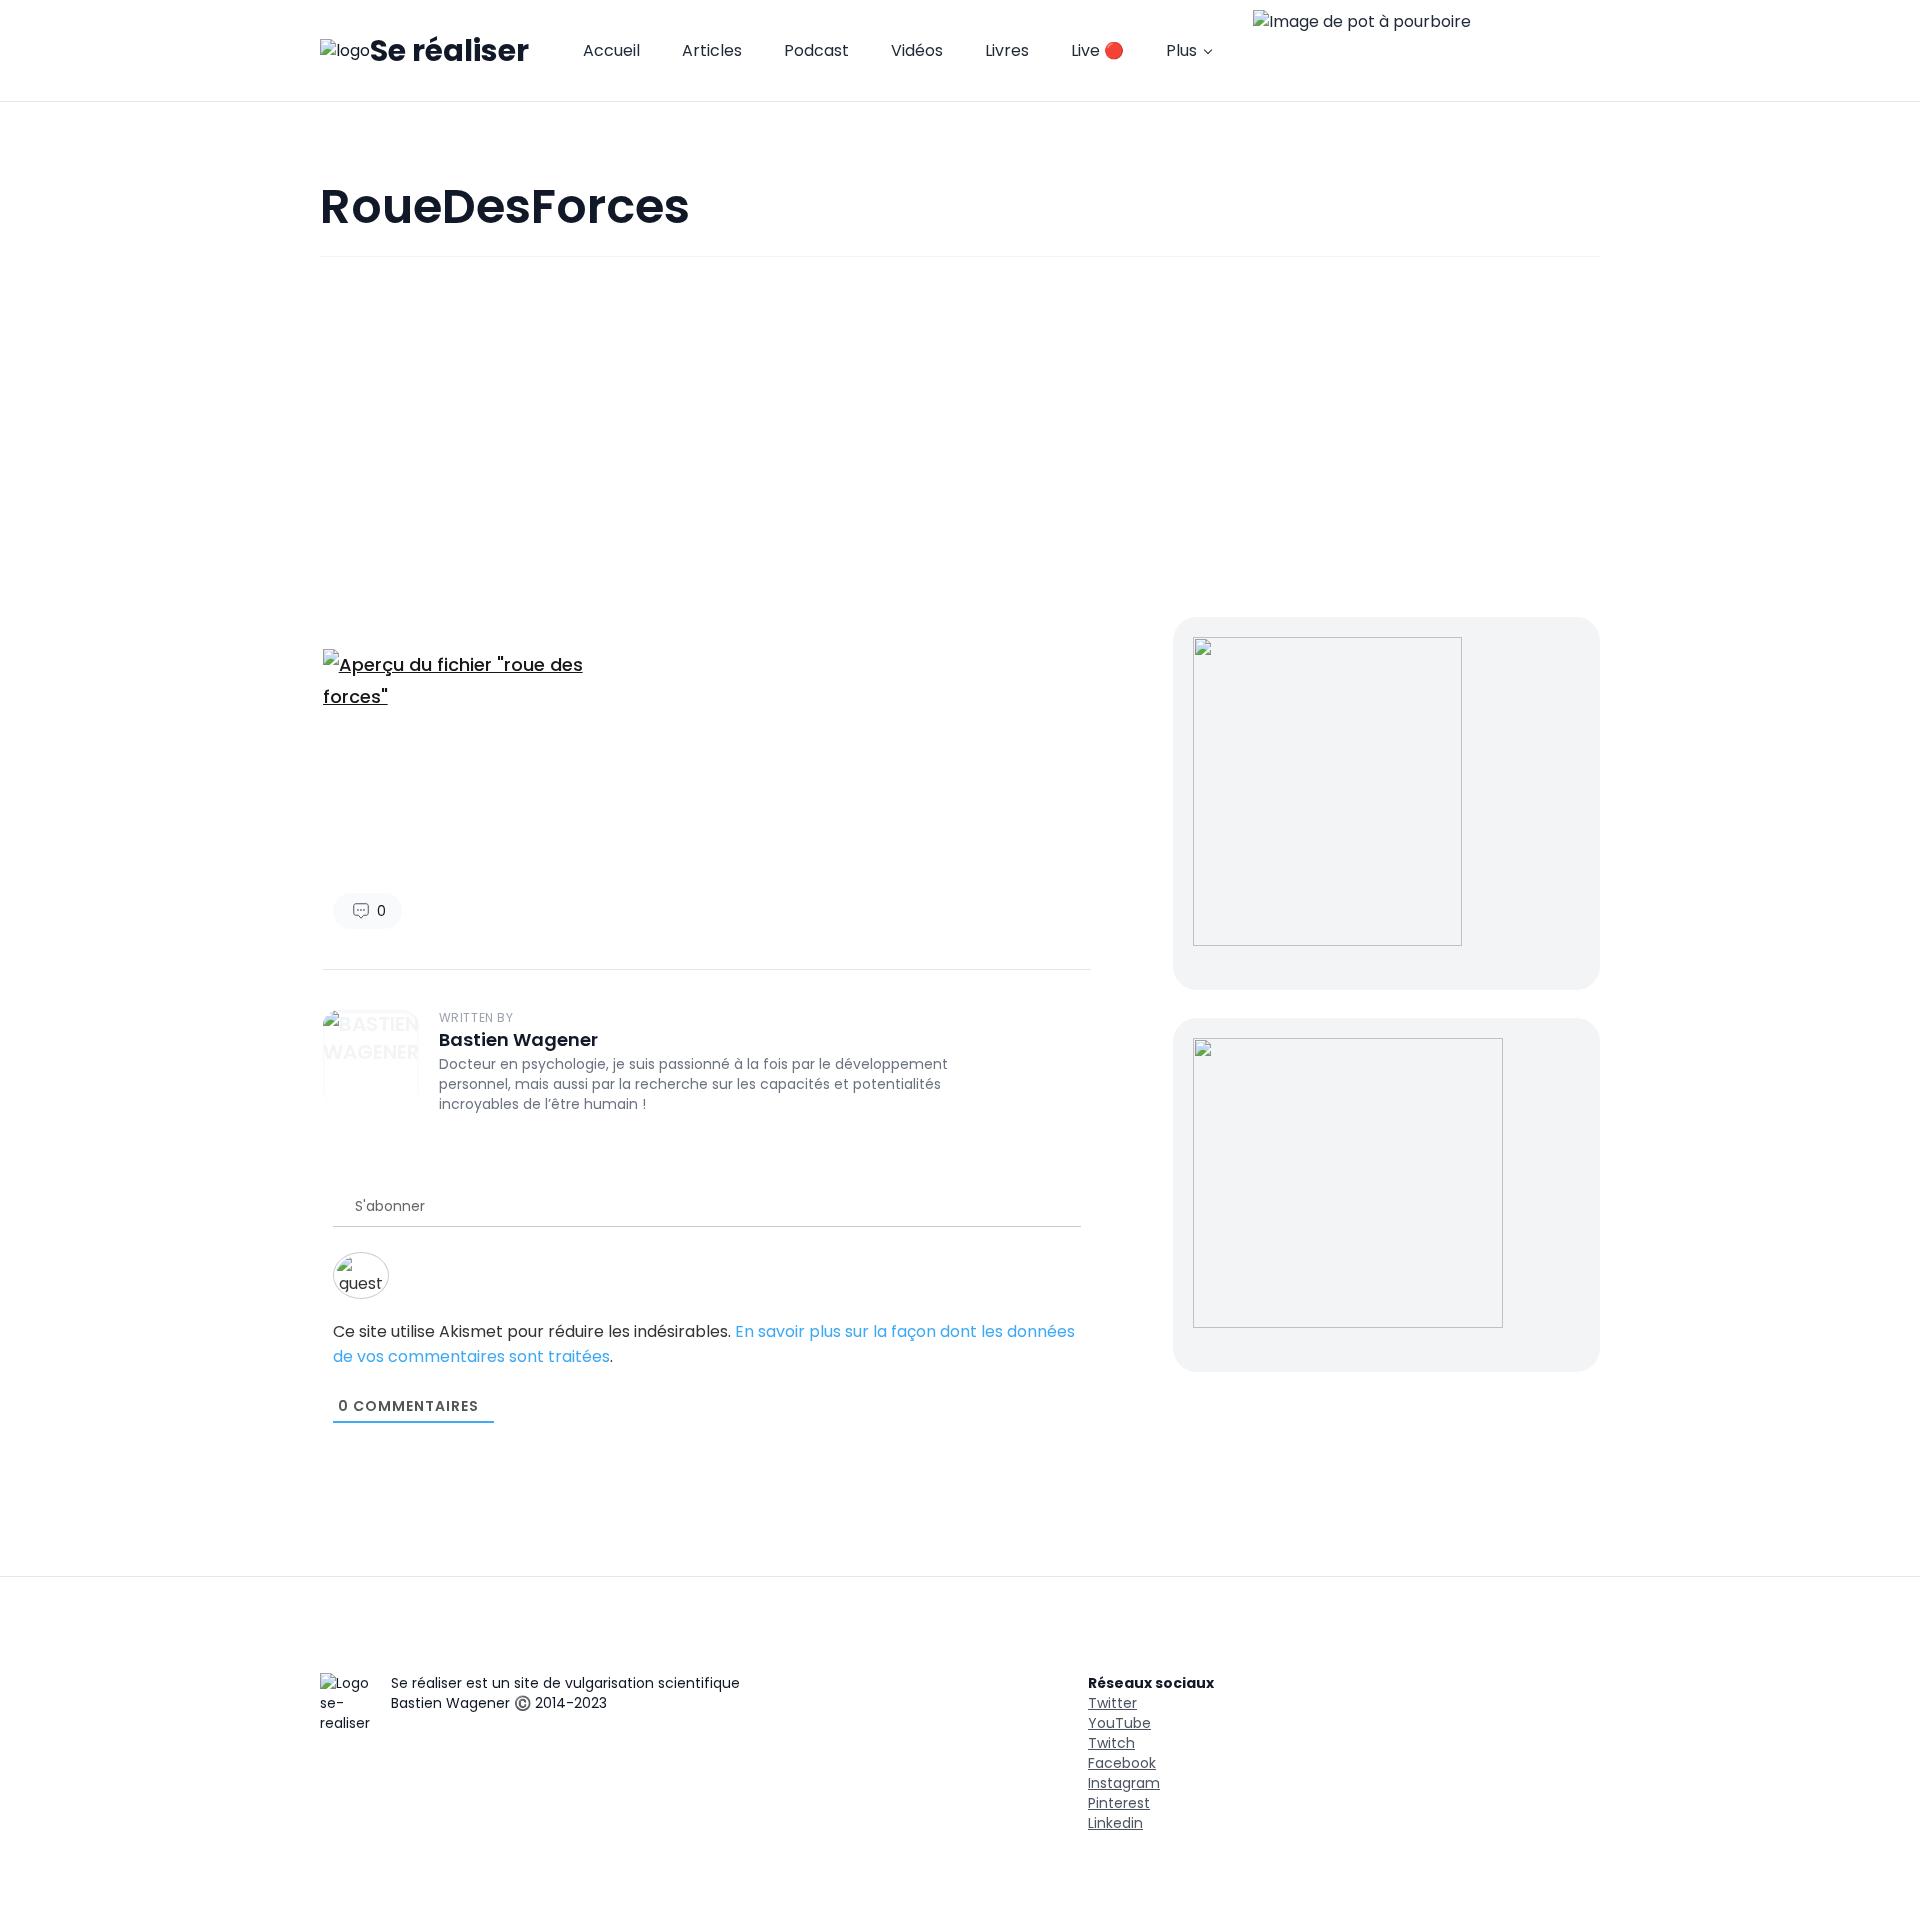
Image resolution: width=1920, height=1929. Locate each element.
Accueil (611, 50)
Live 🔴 (1097, 50)
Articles (712, 50)
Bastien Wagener (518, 1039)
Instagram (1124, 1783)
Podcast (816, 50)
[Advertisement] (960, 437)
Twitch (1111, 1743)
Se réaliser (449, 50)
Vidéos (917, 50)
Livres (1007, 50)
